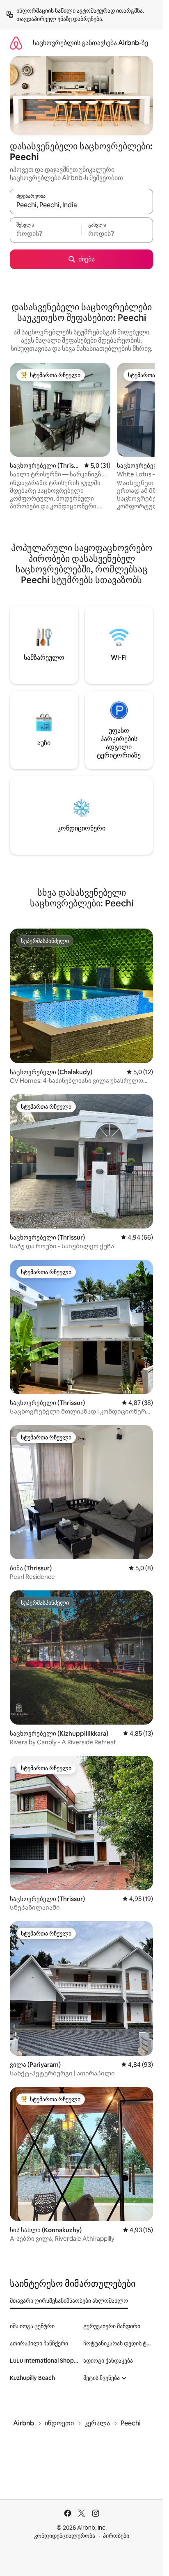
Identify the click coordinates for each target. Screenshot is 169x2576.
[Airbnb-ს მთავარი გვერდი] (16, 43)
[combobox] (81, 205)
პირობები (116, 2536)
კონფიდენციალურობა (65, 2536)
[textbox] (46, 234)
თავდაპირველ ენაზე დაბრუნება (59, 19)
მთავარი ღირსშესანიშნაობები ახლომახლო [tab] (69, 2301)
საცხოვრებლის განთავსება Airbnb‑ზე (90, 43)
